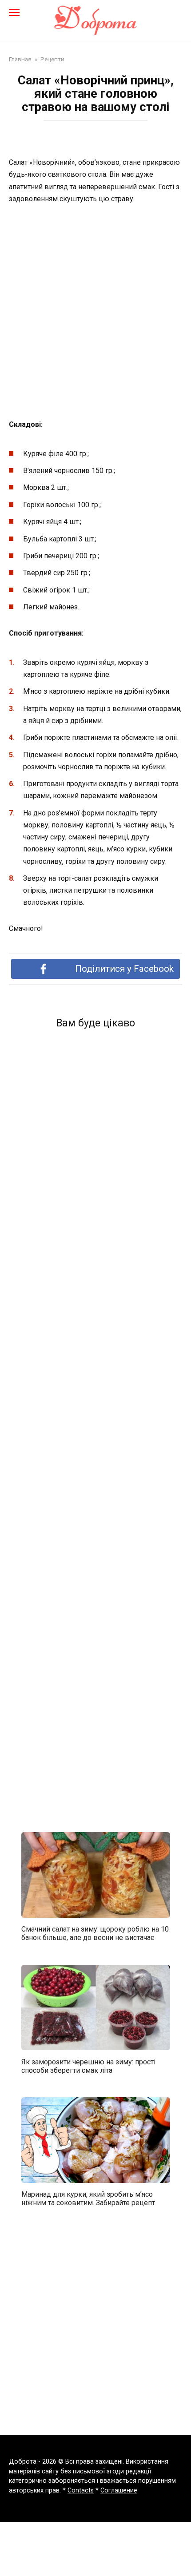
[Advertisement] (95, 312)
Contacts (81, 2491)
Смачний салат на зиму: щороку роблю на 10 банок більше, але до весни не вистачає (95, 1933)
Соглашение (119, 2491)
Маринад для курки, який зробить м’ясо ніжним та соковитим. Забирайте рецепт (88, 2198)
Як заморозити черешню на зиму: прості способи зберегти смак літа (88, 2066)
